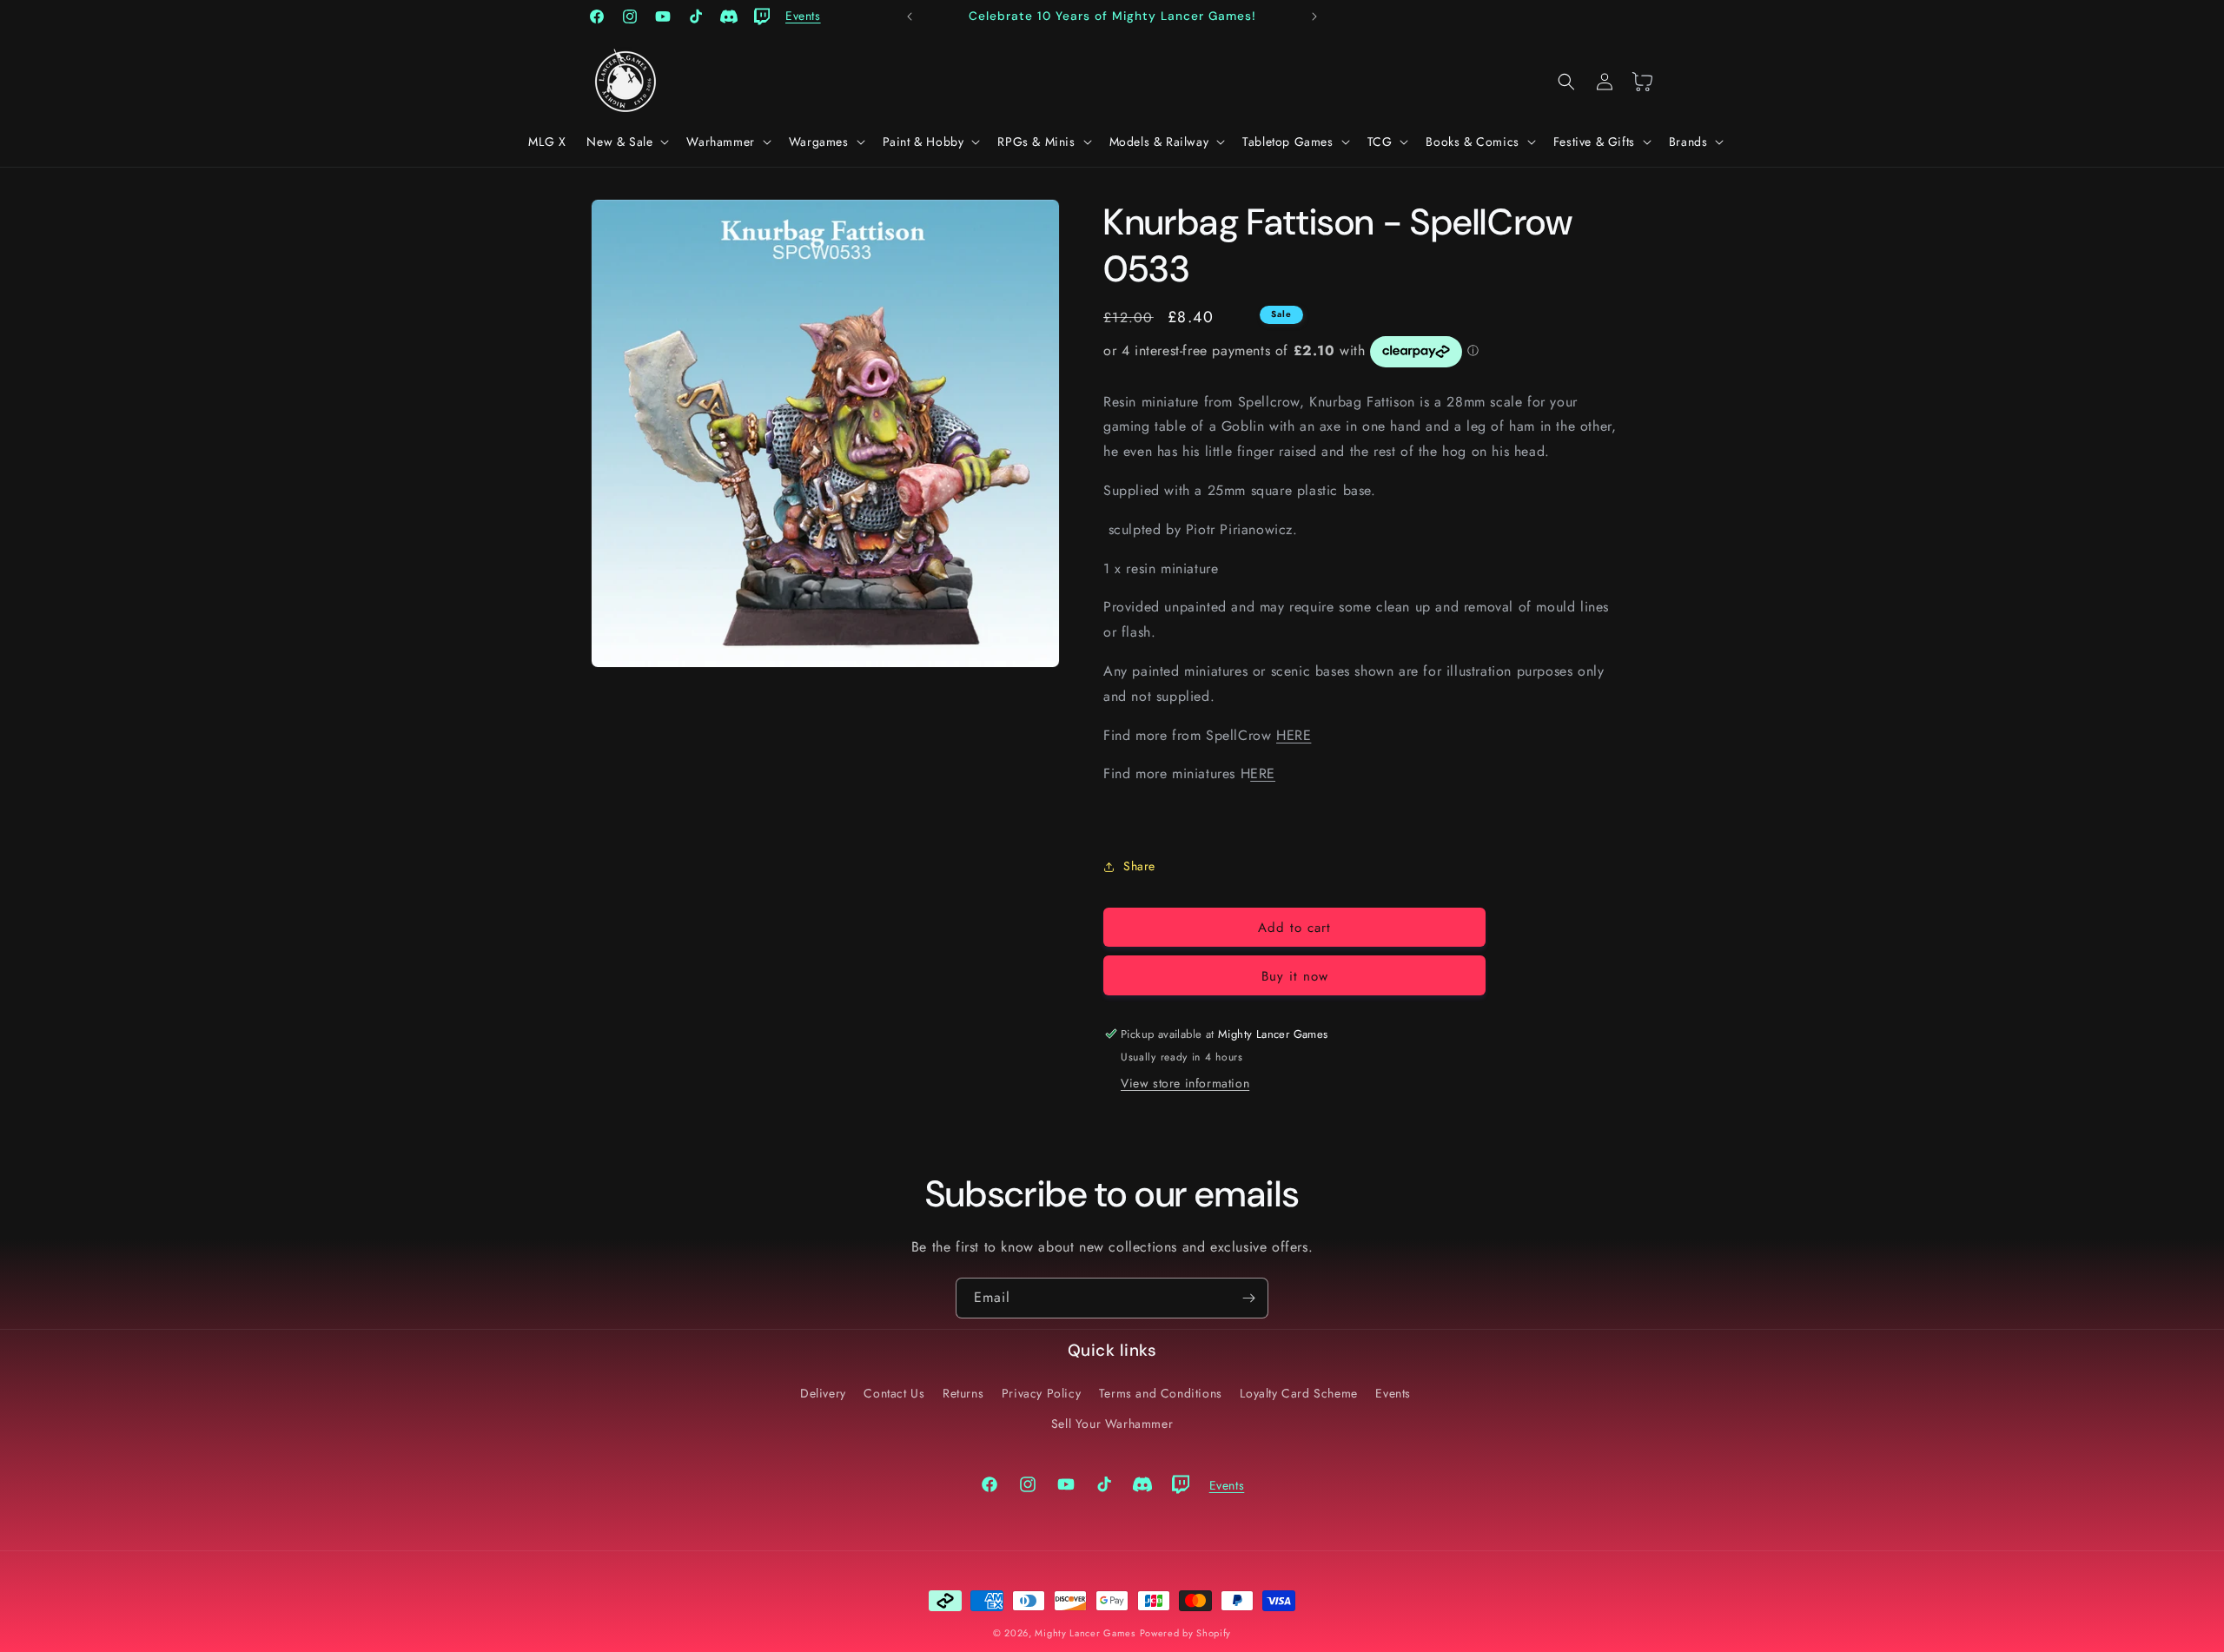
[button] (626, 142)
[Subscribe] (1248, 1298)
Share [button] (1139, 866)
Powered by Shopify (1186, 1633)
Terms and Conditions (1161, 1393)
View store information (1185, 1083)
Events (1393, 1393)
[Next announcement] (1314, 17)
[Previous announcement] (910, 17)
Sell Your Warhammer (1112, 1424)
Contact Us (894, 1393)
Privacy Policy (1041, 1393)
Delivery (823, 1393)
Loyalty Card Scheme (1298, 1393)
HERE (1294, 735)
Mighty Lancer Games (1085, 1633)
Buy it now (1295, 976)
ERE (1263, 773)
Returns (963, 1393)
